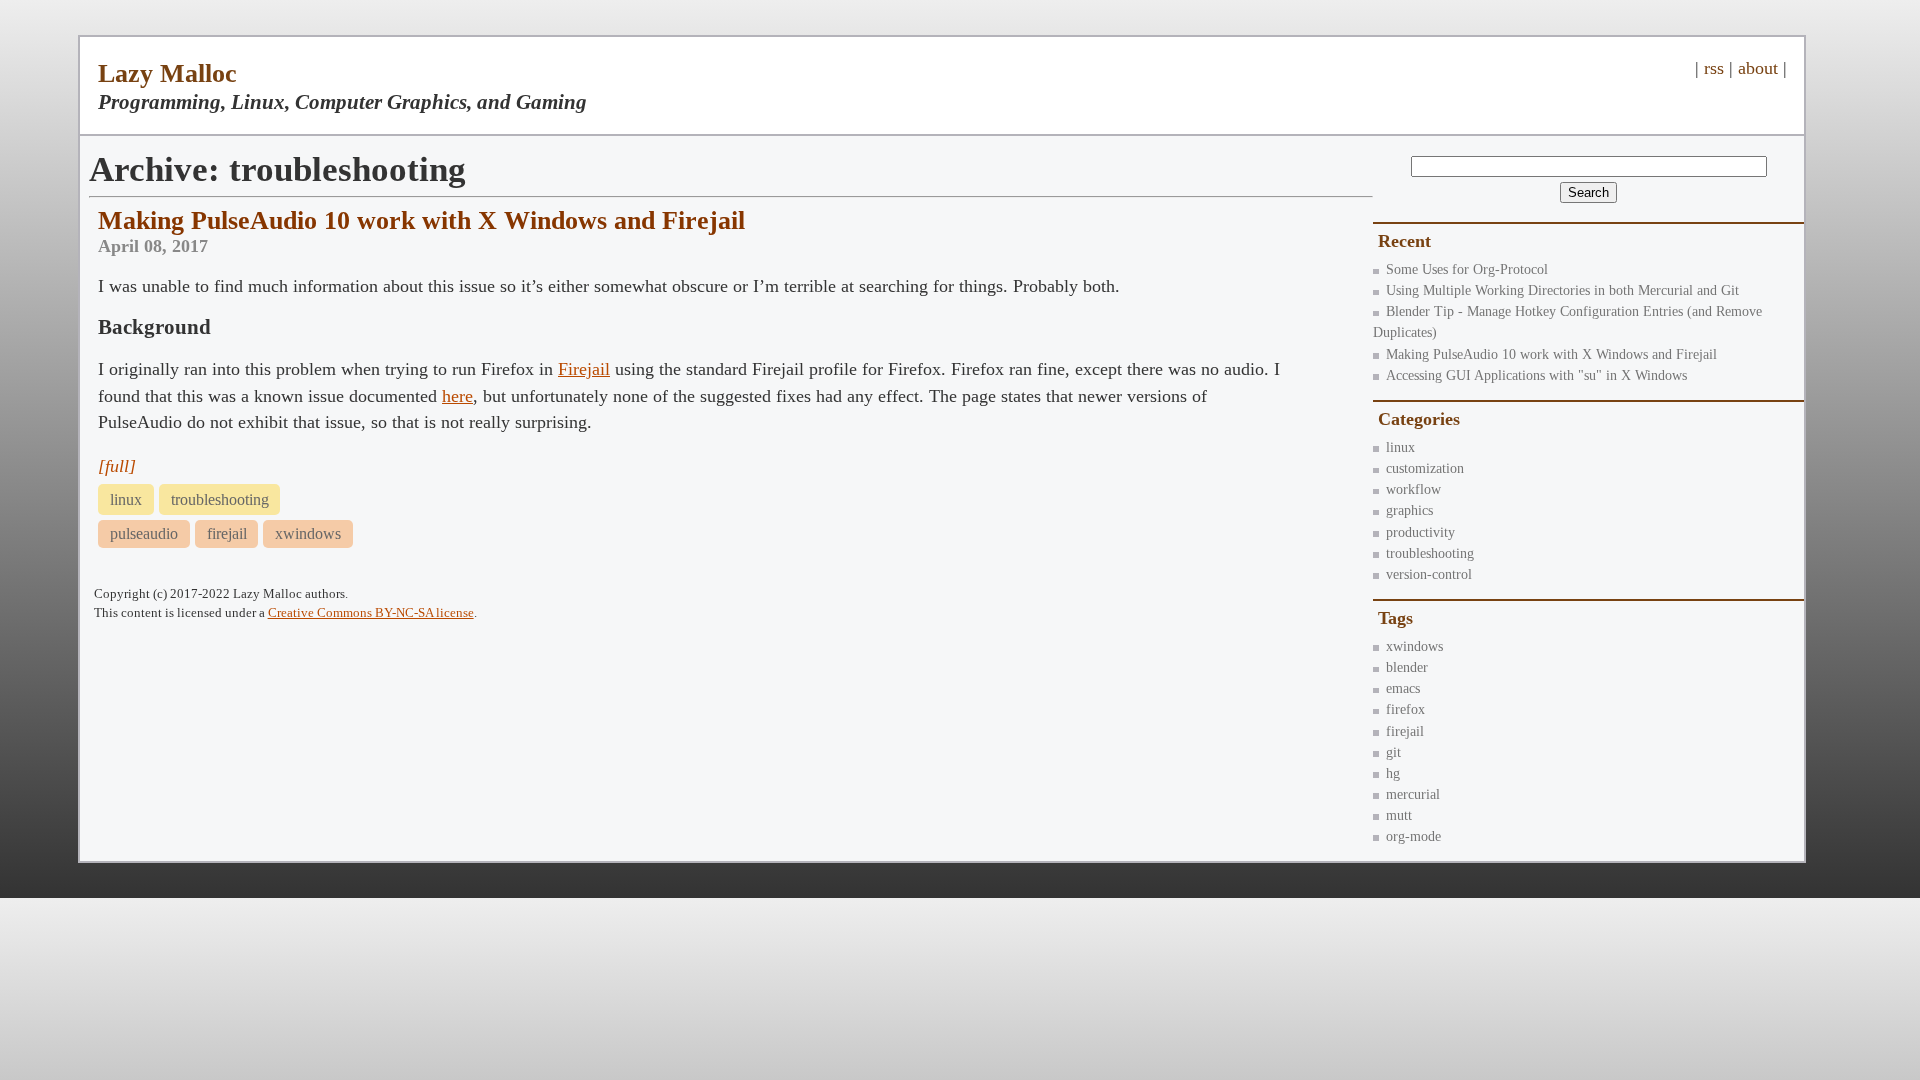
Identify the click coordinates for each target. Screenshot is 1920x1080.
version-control (1429, 574)
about (1758, 68)
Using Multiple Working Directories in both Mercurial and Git (1562, 290)
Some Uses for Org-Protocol (1467, 269)
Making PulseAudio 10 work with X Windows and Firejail (1551, 354)
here (457, 396)
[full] (117, 466)
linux (1400, 447)
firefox (1405, 709)
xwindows (1414, 646)
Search (1588, 192)
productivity (1420, 532)
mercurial (1413, 794)
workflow (1413, 489)
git (1393, 752)
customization (1425, 468)
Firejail (584, 369)
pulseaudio (144, 533)
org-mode (1413, 836)
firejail (1405, 731)
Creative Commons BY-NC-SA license (371, 612)
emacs (1403, 688)
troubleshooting (1430, 553)
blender (1407, 667)
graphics (1409, 510)
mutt (1399, 815)
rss (1714, 68)
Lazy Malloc (167, 73)
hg (1393, 773)
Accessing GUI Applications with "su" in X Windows (1536, 375)
